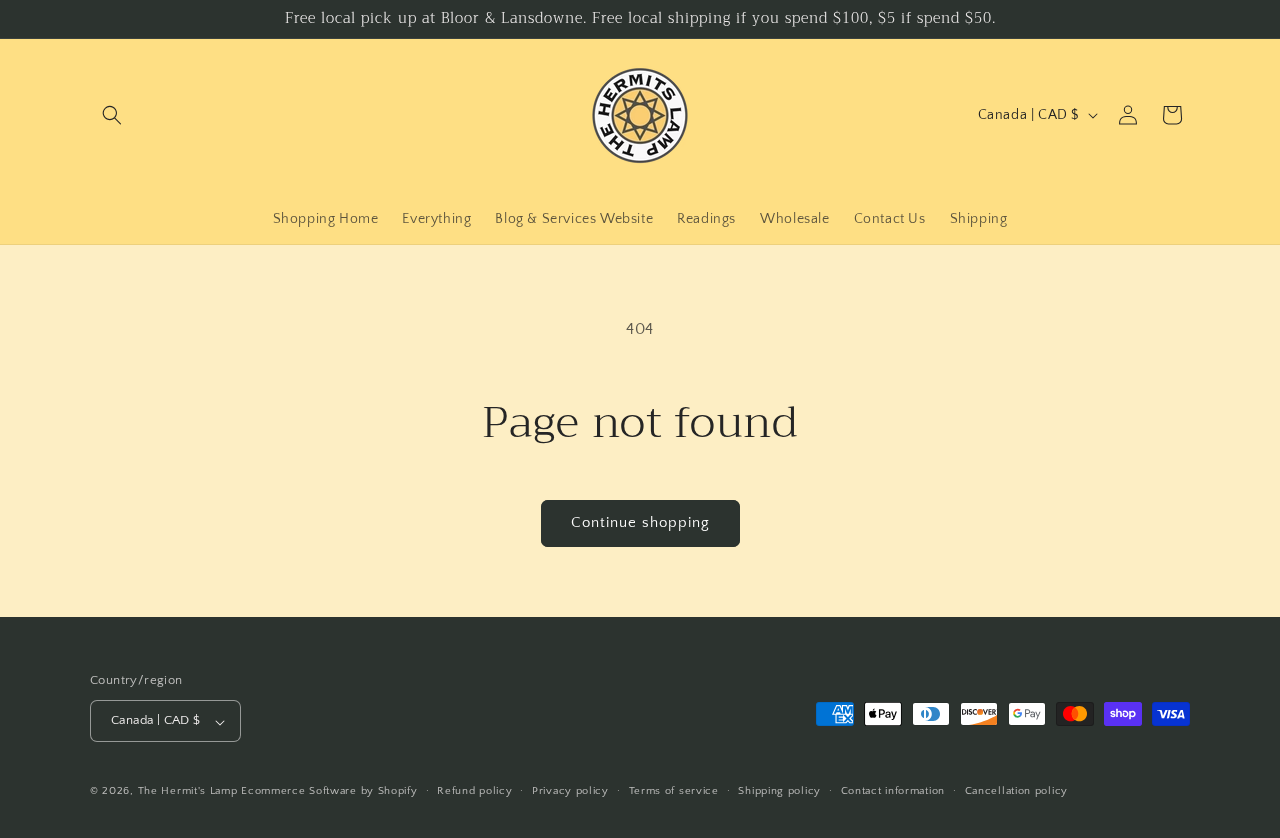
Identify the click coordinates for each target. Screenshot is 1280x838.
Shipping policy (779, 791)
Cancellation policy (1016, 791)
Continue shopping (640, 522)
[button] (112, 115)
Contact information (893, 791)
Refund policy (474, 791)
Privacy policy (570, 791)
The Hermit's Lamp (188, 792)
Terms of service (674, 791)
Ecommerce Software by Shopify (329, 792)
